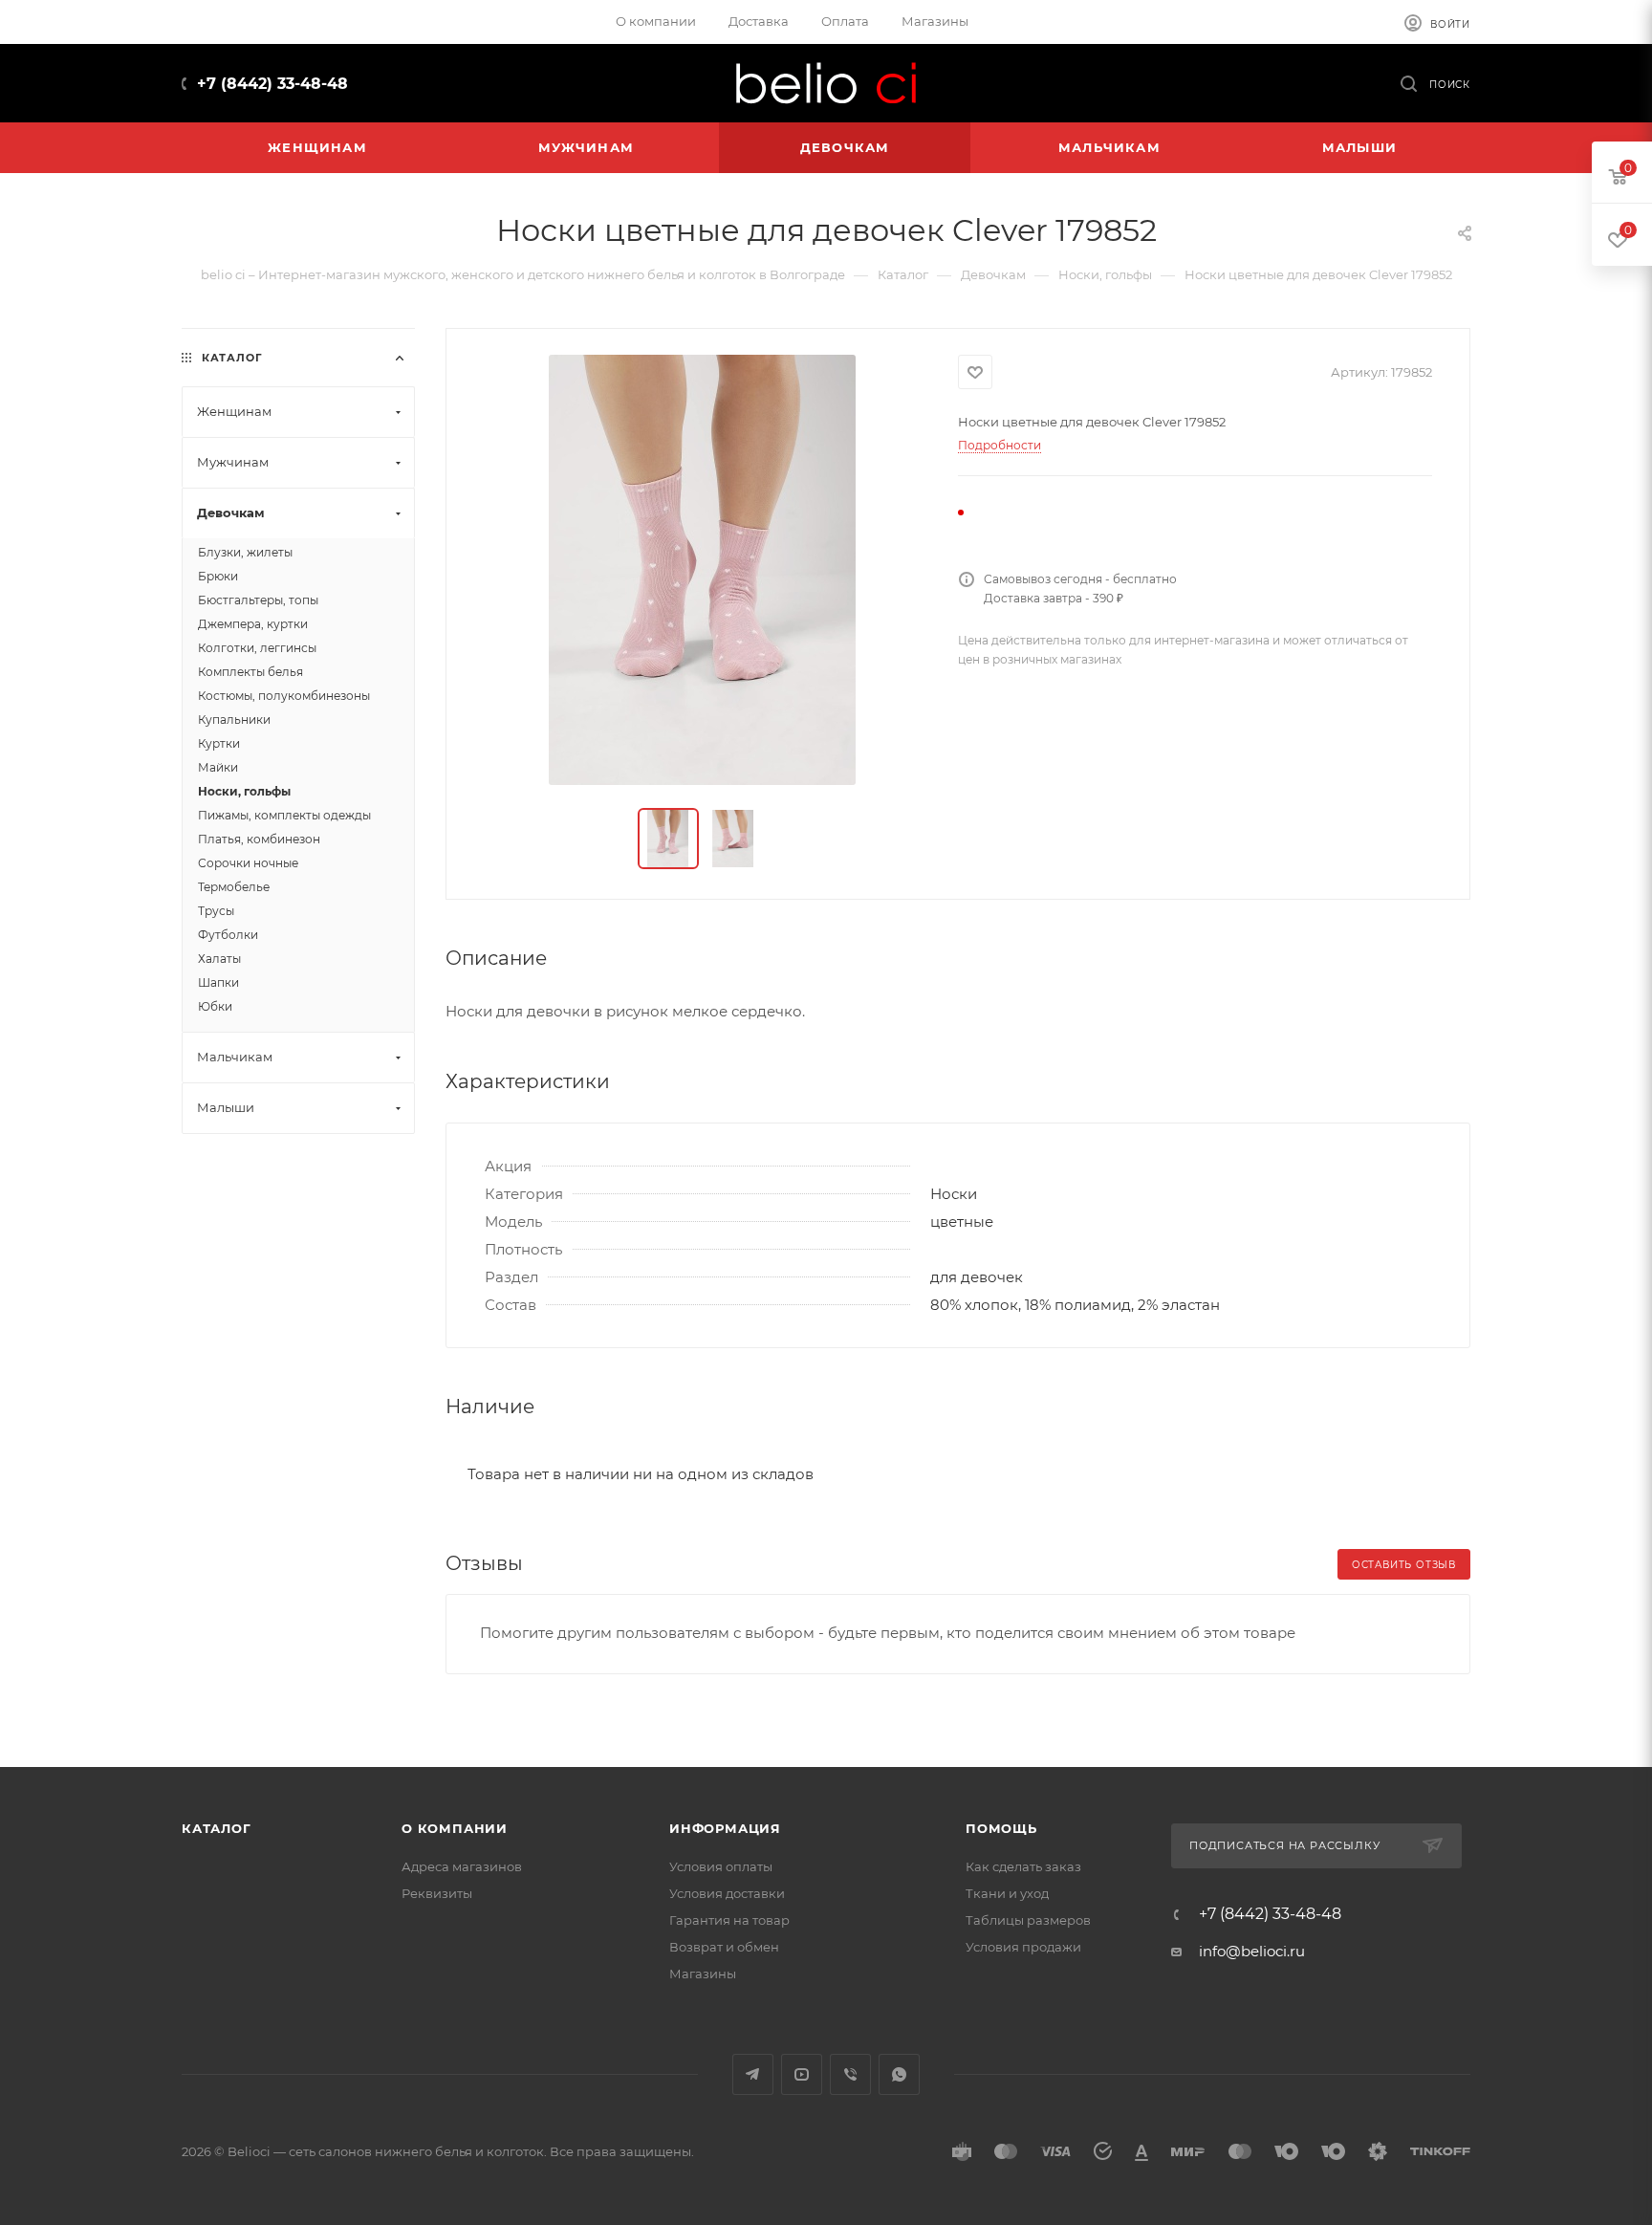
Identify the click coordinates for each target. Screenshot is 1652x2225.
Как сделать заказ (1023, 1866)
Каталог (217, 1828)
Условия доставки (727, 1893)
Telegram (753, 2074)
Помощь (1001, 1828)
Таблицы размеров (1028, 1920)
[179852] (703, 570)
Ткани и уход (1007, 1893)
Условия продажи (1023, 1947)
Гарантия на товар (729, 1920)
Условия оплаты (721, 1866)
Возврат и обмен (724, 1947)
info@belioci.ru (1252, 1951)
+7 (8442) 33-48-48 (272, 84)
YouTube (802, 2074)
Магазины (703, 1974)
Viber (850, 2074)
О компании (455, 1828)
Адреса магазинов (462, 1866)
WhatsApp (899, 2074)
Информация (725, 1828)
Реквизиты (437, 1893)
